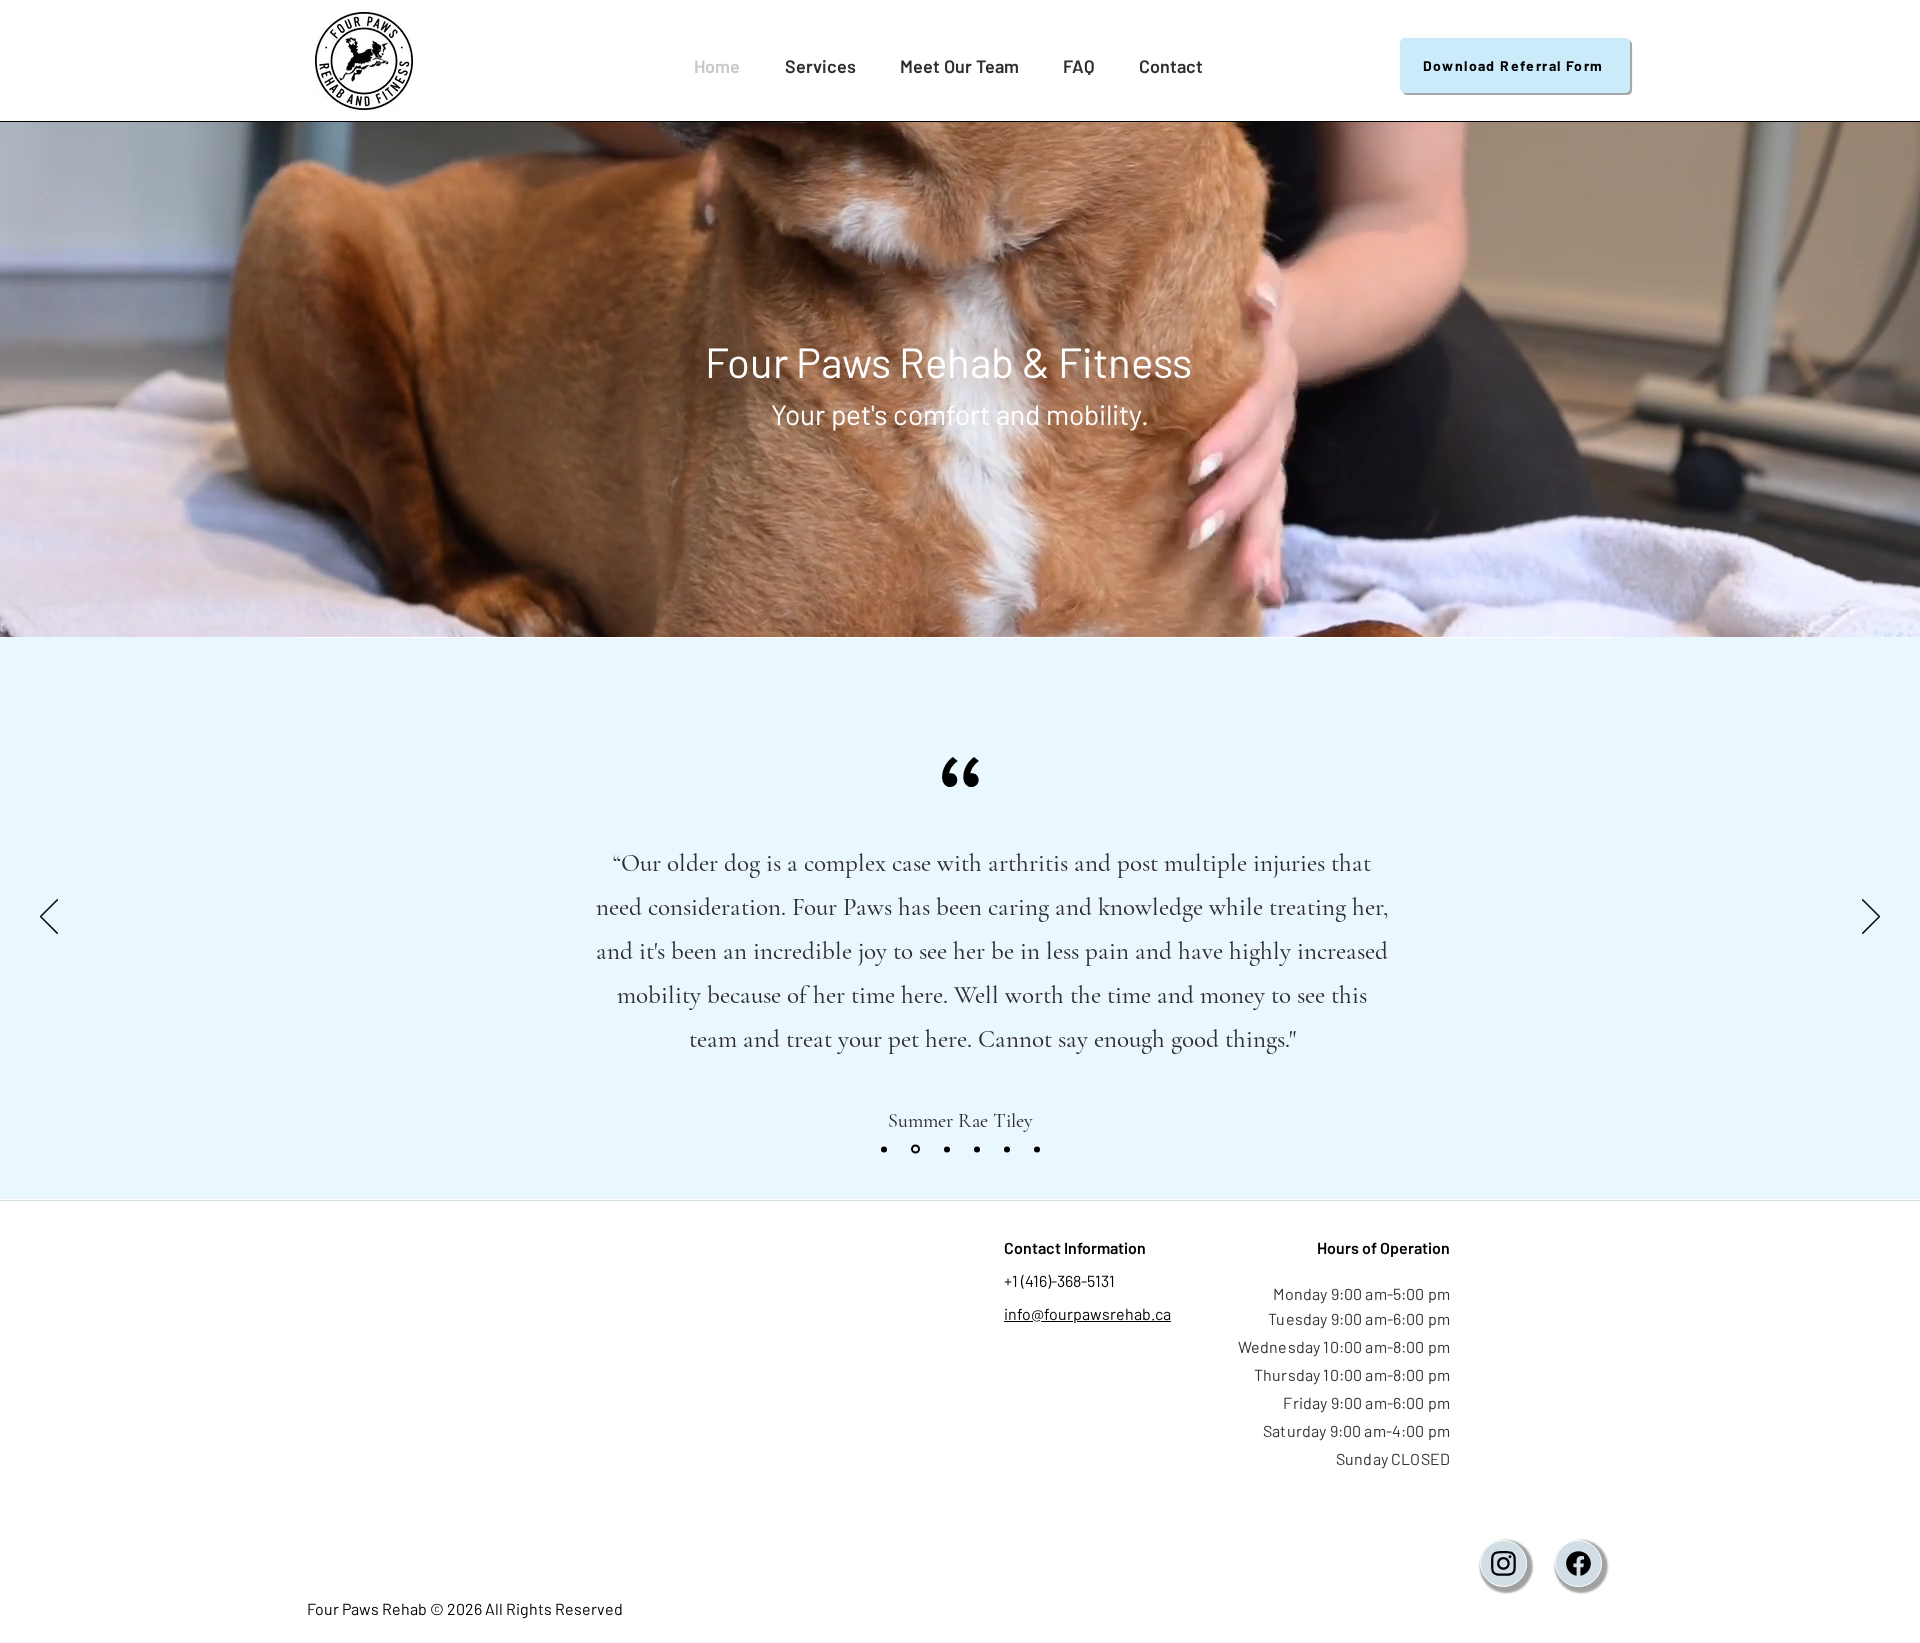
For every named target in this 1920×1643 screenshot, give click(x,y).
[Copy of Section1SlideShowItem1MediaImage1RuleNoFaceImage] (884, 1149)
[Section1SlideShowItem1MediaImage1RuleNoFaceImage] (914, 1149)
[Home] (1503, 1563)
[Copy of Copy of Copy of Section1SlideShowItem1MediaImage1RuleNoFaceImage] (977, 1149)
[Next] (1871, 918)
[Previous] (49, 918)
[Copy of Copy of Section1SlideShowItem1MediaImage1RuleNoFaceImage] (945, 1149)
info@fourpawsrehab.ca (1087, 1313)
